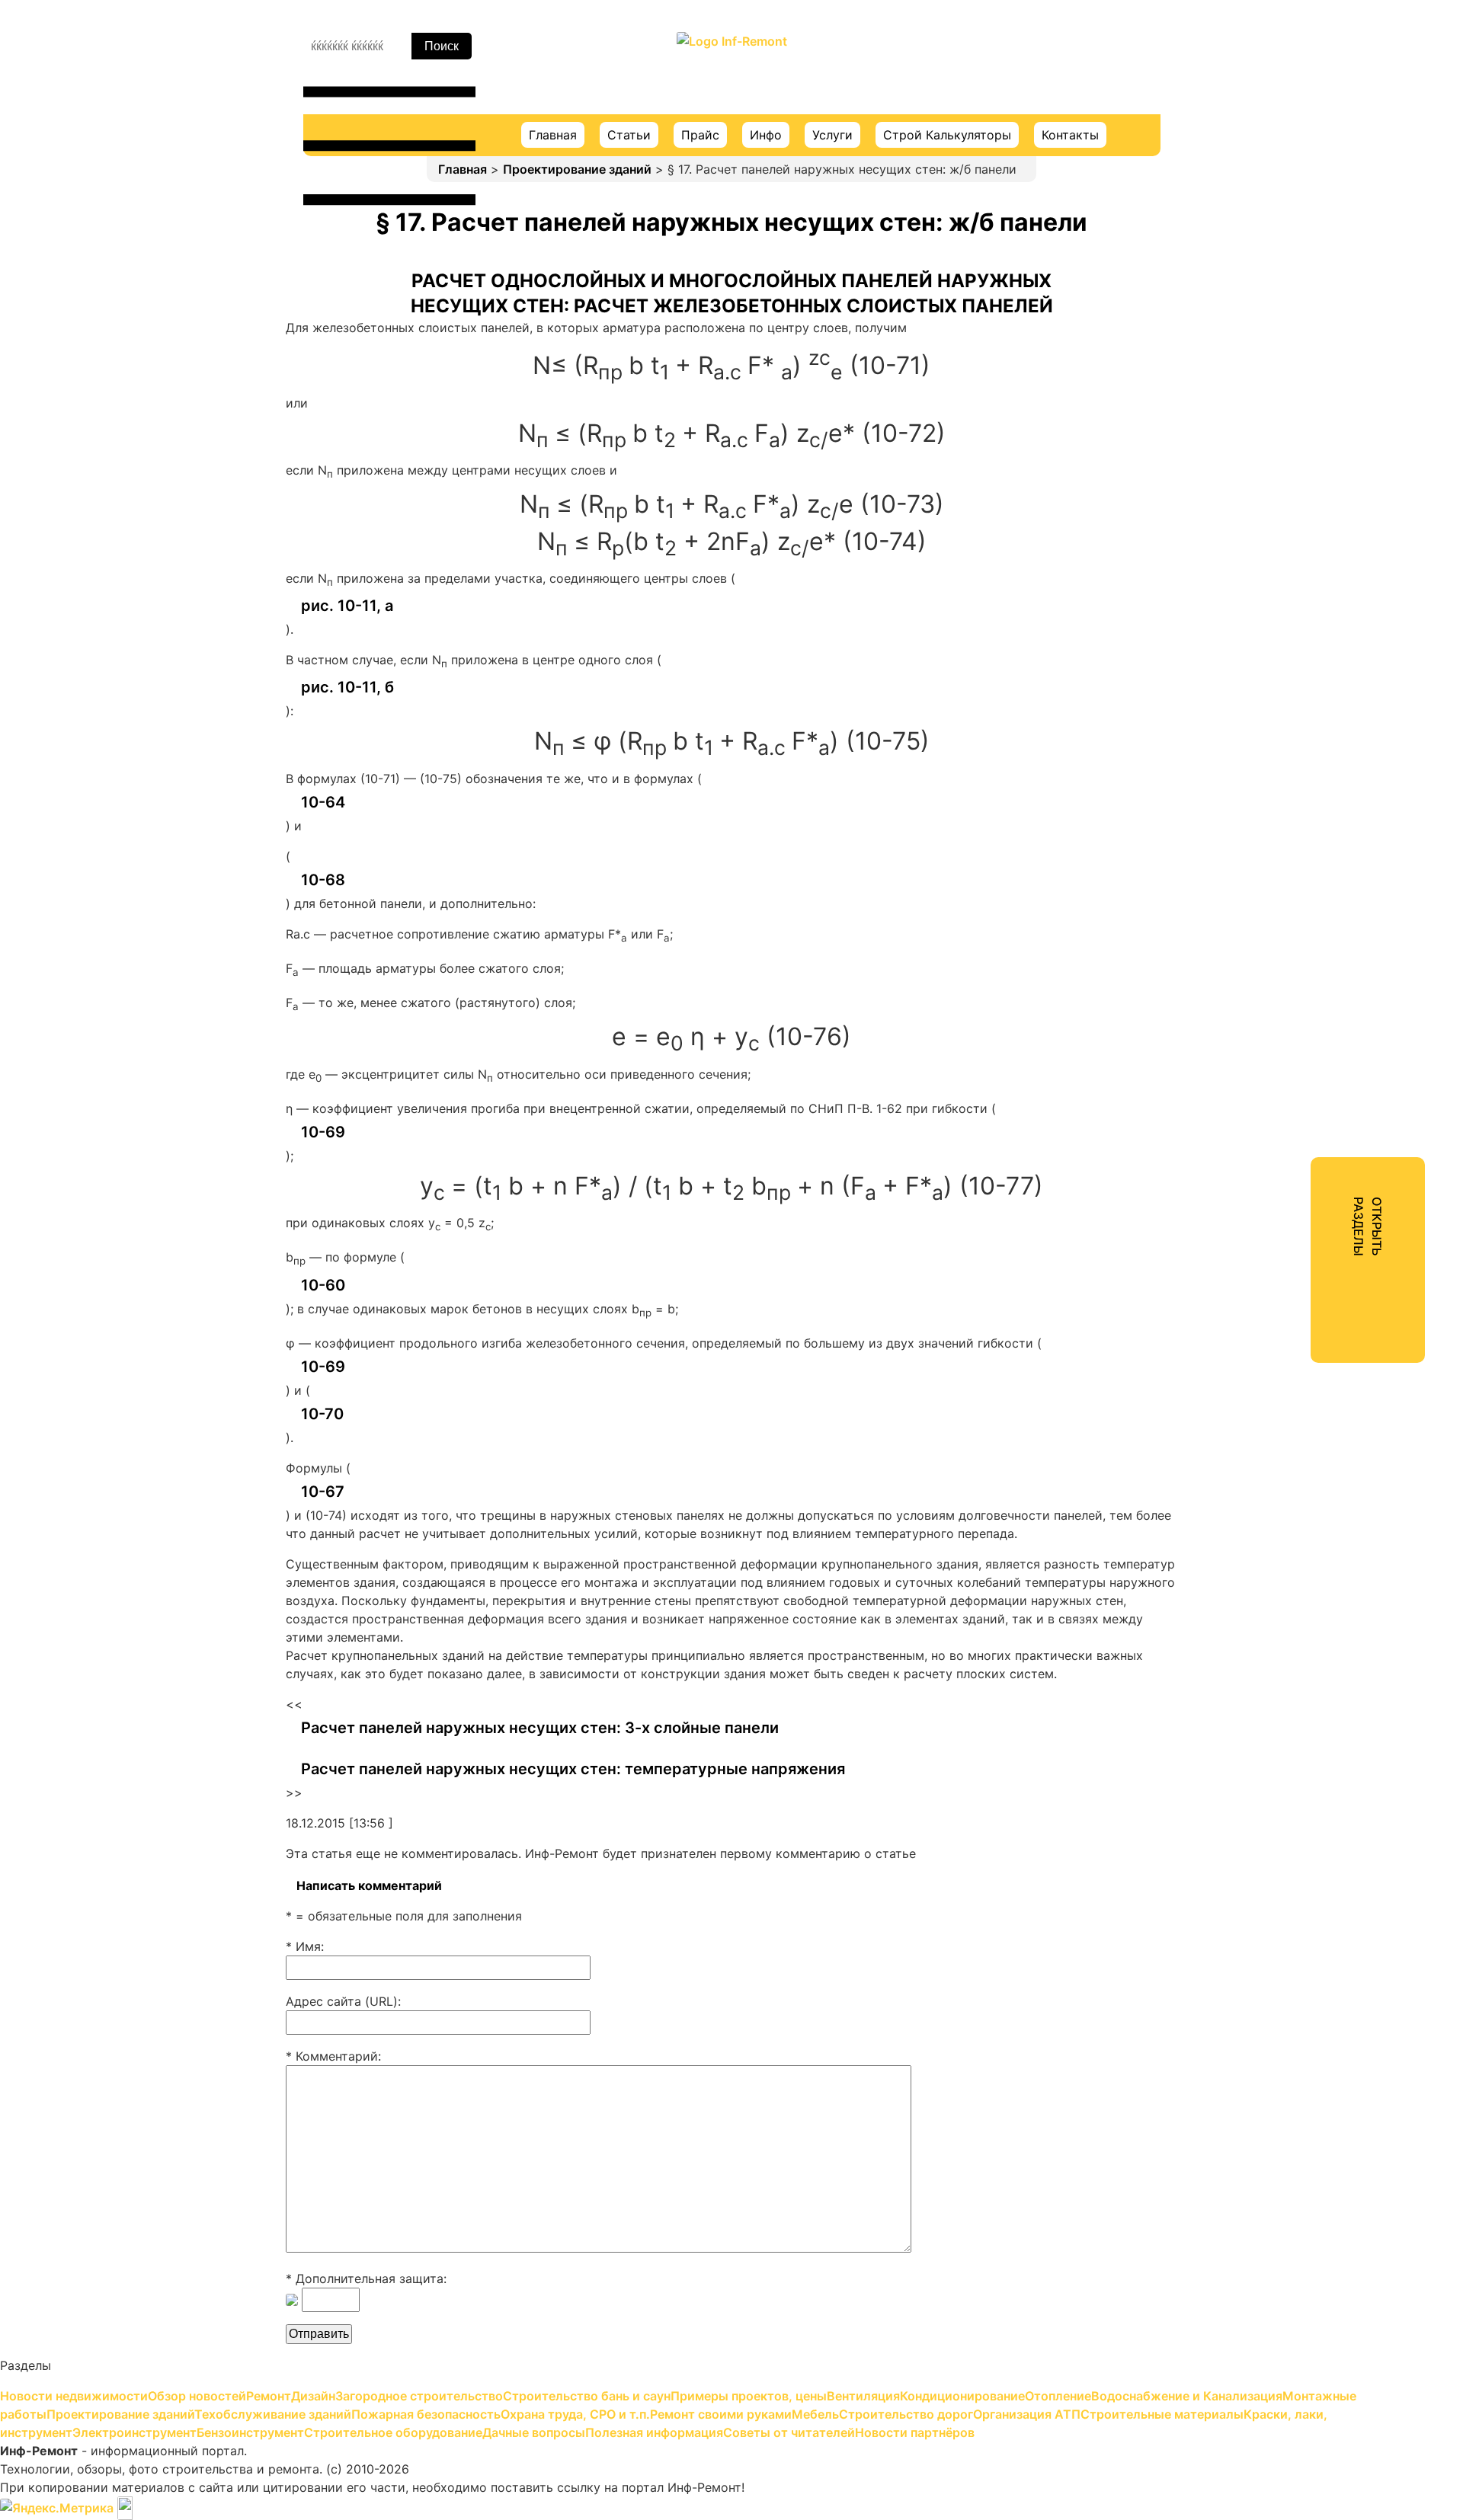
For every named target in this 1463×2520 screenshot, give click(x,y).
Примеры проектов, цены (1305, 267)
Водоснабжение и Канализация (1321, 376)
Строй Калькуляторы (947, 135)
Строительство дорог (1293, 596)
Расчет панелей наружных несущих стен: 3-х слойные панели (540, 1728)
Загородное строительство (1310, 212)
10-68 (323, 880)
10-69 (323, 1132)
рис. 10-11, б (347, 687)
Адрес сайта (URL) (342, 2001)
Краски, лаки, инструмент (1305, 678)
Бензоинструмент (1281, 733)
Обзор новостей (1276, 130)
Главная (553, 135)
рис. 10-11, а (347, 606)
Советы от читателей (1292, 843)
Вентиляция (1262, 294)
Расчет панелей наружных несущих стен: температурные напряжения (573, 1769)
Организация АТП (1280, 623)
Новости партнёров (1287, 870)
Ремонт (1249, 157)
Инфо (766, 135)
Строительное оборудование (1315, 760)
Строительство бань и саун (1311, 239)
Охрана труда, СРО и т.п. (1302, 513)
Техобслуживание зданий (1304, 459)
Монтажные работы (1286, 404)
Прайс (700, 135)
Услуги (832, 135)
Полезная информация (1295, 815)
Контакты (1070, 135)
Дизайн (1249, 184)
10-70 (322, 1414)
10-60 (323, 1285)
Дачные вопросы (1278, 788)
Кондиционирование (1289, 321)
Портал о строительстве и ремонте (731, 72)
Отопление (1260, 349)
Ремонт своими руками (1298, 541)
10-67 (323, 1492)
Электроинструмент (1288, 705)
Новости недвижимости (1301, 102)
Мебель (1249, 568)
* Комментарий (332, 2056)
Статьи (629, 135)
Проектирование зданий (577, 169)
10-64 (323, 802)
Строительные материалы (1306, 651)
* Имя (303, 1946)
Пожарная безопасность (1301, 486)
